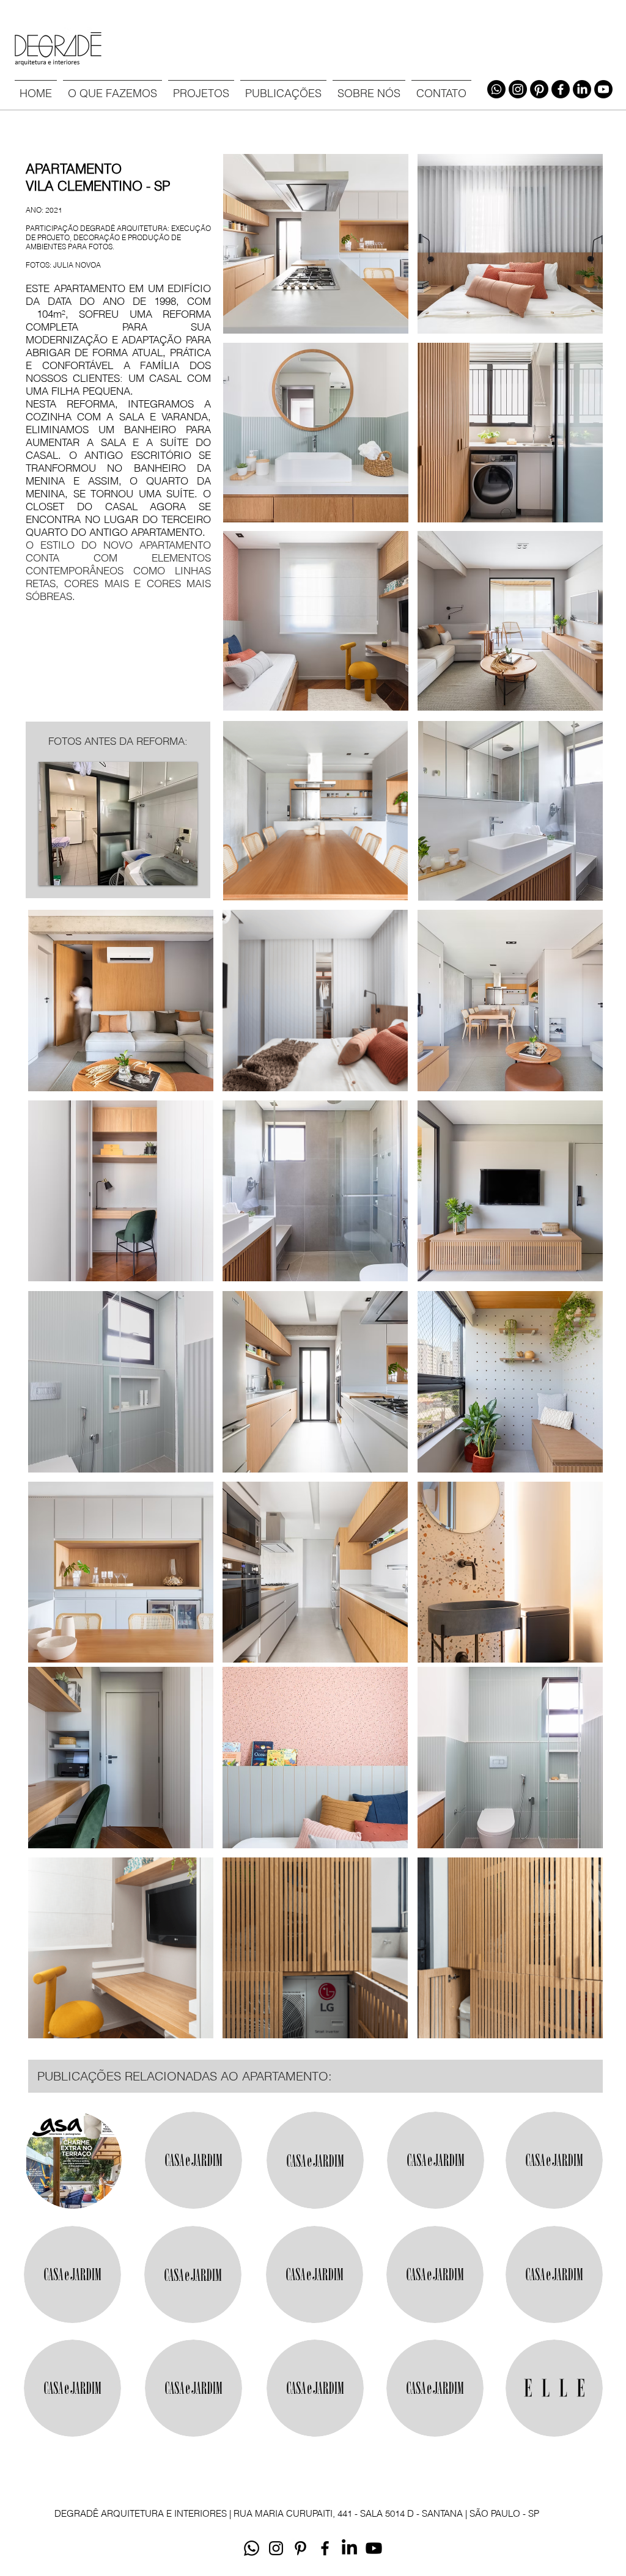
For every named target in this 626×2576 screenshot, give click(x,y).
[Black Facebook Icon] (325, 2548)
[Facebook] (561, 89)
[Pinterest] (539, 89)
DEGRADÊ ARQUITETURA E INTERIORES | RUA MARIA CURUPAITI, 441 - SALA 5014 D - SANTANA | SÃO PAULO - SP (297, 2513)
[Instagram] (518, 89)
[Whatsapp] (496, 89)
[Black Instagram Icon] (276, 2548)
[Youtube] (603, 89)
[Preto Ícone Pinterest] (300, 2548)
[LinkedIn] (582, 89)
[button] (201, 88)
